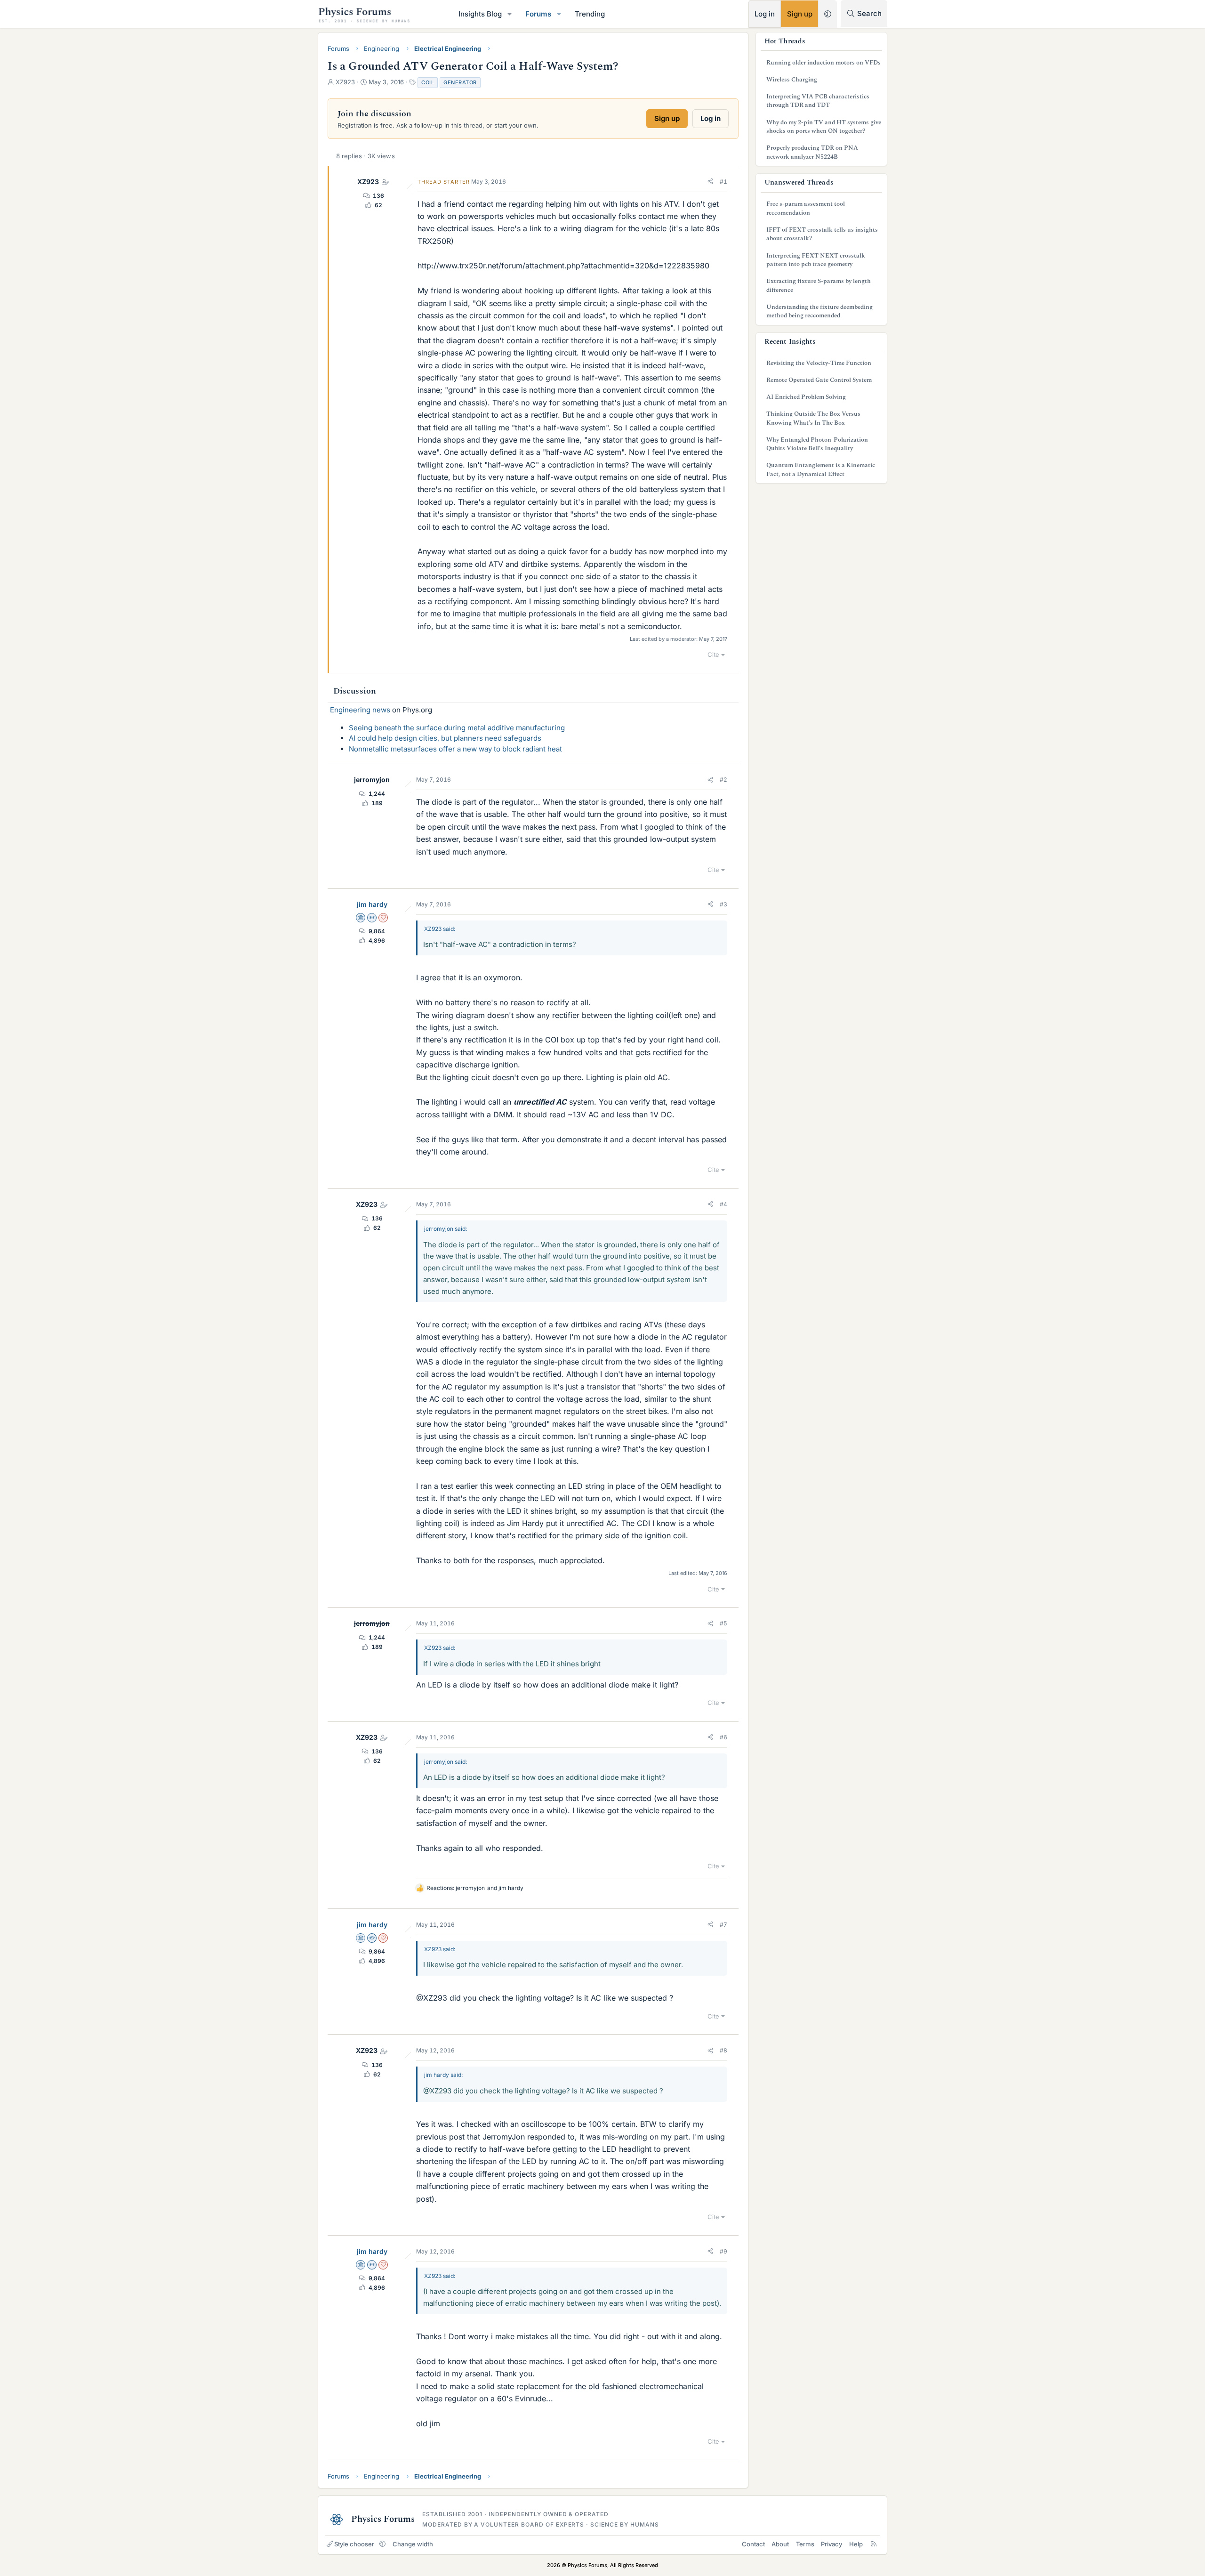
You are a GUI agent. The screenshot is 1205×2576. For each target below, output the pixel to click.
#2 (723, 779)
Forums (538, 14)
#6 (723, 1737)
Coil (428, 82)
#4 (723, 1204)
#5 (723, 1623)
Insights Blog (480, 14)
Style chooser (354, 2544)
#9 (723, 2251)
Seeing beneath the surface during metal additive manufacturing (457, 728)
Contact (753, 2544)
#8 (723, 2050)
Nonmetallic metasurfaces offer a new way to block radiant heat (455, 749)
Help (856, 2544)
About (780, 2544)
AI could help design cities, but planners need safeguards (445, 738)
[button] (510, 14)
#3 (723, 904)
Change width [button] (413, 2544)
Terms (805, 2544)
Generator (460, 82)
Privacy (831, 2544)
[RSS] (874, 2544)
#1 (723, 182)
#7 (723, 1925)
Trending (590, 14)
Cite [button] (713, 654)
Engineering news (360, 710)
